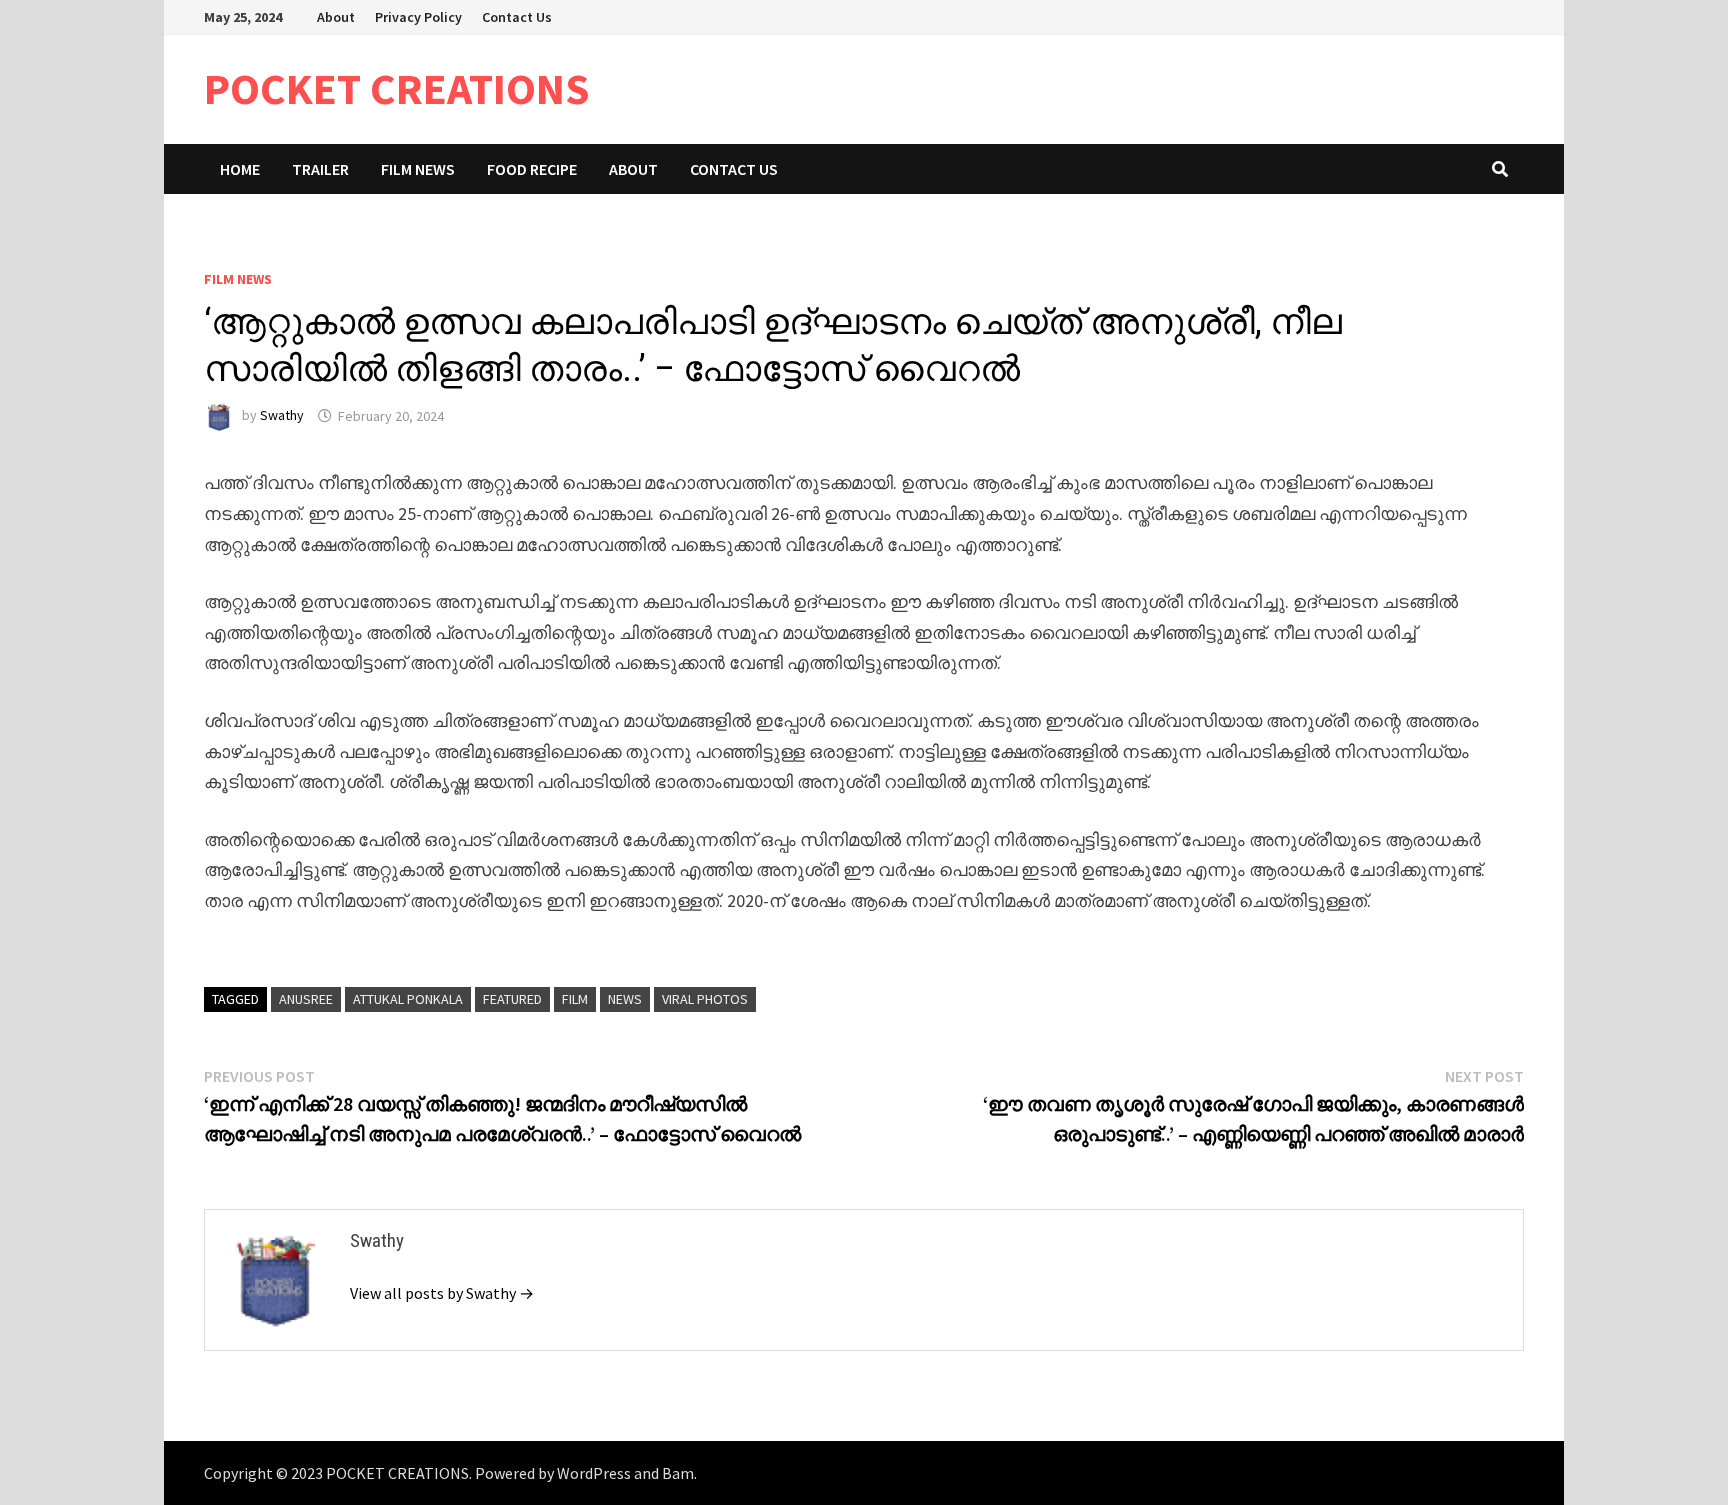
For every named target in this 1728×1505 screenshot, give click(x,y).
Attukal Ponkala (408, 999)
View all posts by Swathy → (442, 1293)
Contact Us (517, 17)
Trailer (320, 169)
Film (575, 999)
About (336, 17)
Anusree (306, 999)
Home (240, 169)
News (625, 999)
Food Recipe (532, 169)
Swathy (282, 416)
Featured (512, 999)
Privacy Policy (418, 17)
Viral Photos (705, 999)
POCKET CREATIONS (397, 88)
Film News (418, 169)
